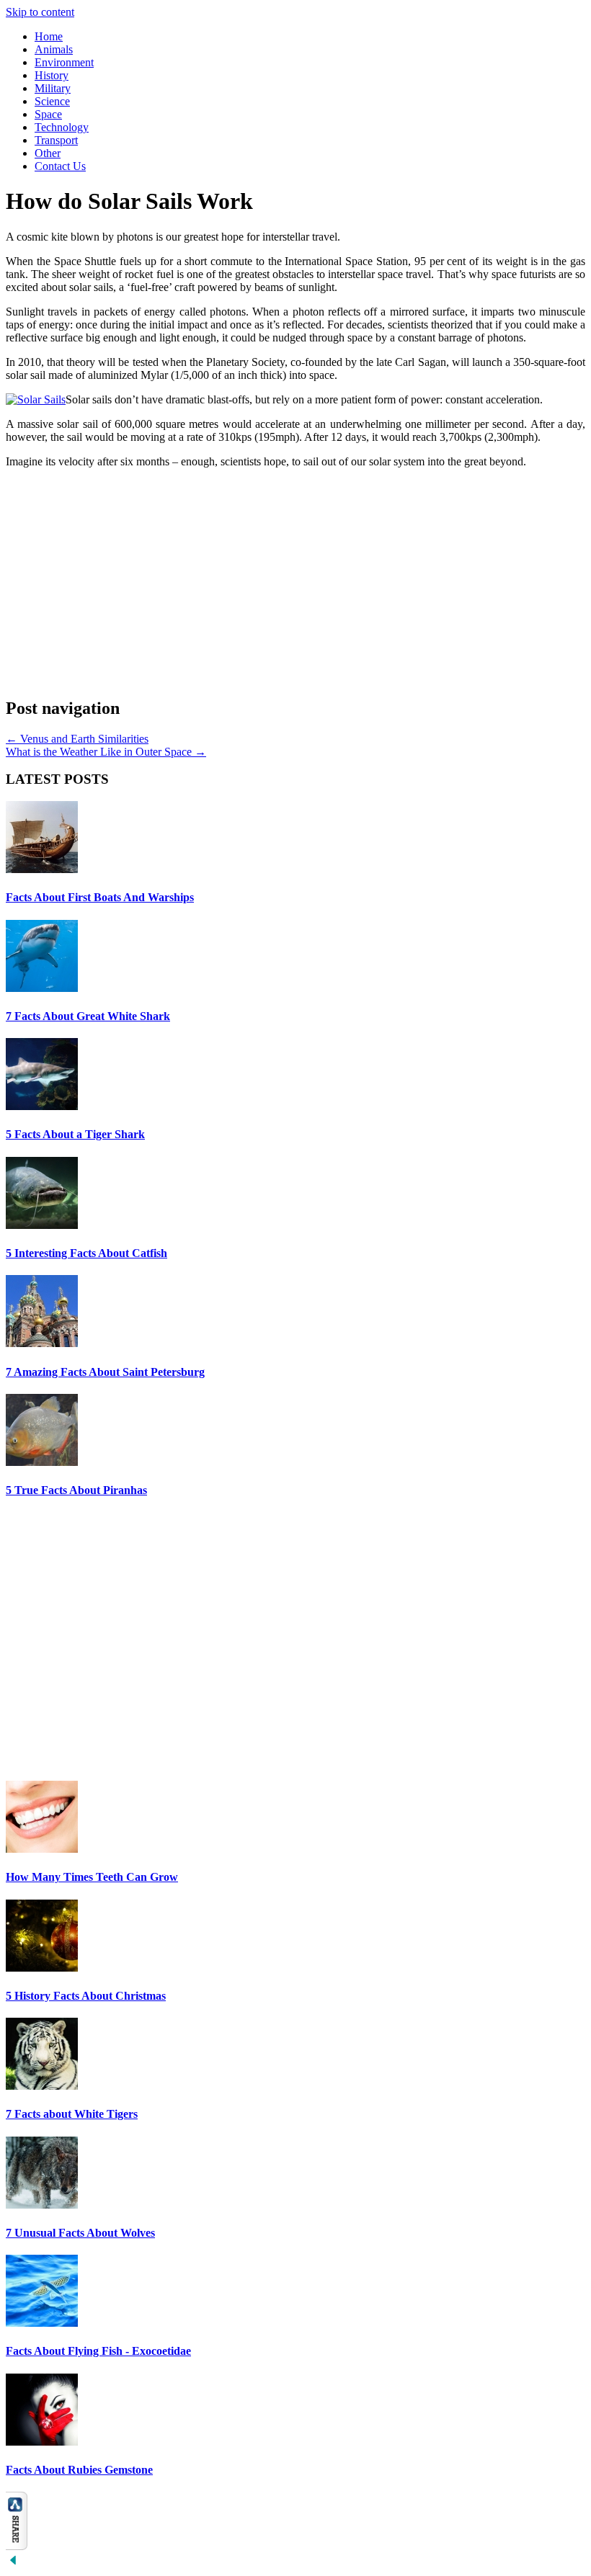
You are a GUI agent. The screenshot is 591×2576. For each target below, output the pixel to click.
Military (53, 88)
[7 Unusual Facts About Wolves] (42, 2205)
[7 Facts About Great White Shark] (42, 988)
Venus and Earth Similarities (77, 739)
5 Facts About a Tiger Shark (75, 1134)
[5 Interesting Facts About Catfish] (42, 1225)
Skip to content (40, 12)
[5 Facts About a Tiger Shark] (42, 1106)
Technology (62, 127)
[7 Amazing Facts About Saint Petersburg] (42, 1343)
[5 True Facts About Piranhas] (42, 1462)
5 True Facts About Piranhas (76, 1490)
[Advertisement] (295, 581)
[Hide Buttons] (13, 2563)
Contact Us (60, 166)
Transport (56, 140)
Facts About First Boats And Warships (100, 897)
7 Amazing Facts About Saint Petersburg (105, 1372)
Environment (64, 62)
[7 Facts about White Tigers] (42, 2086)
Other (48, 153)
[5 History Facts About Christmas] (42, 1968)
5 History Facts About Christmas (86, 1996)
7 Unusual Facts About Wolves (80, 2233)
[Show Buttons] (17, 2546)
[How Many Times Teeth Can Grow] (42, 1849)
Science (52, 101)
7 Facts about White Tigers (72, 2114)
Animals (54, 49)
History (52, 75)
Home (49, 36)
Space (48, 114)
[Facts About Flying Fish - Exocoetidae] (42, 2323)
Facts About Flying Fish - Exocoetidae (98, 2351)
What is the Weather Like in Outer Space (106, 752)
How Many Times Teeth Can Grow (92, 1877)
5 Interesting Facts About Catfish (86, 1253)
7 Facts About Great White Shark (88, 1016)
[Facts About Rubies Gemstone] (42, 2442)
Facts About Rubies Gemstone (79, 2470)
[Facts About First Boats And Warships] (42, 869)
